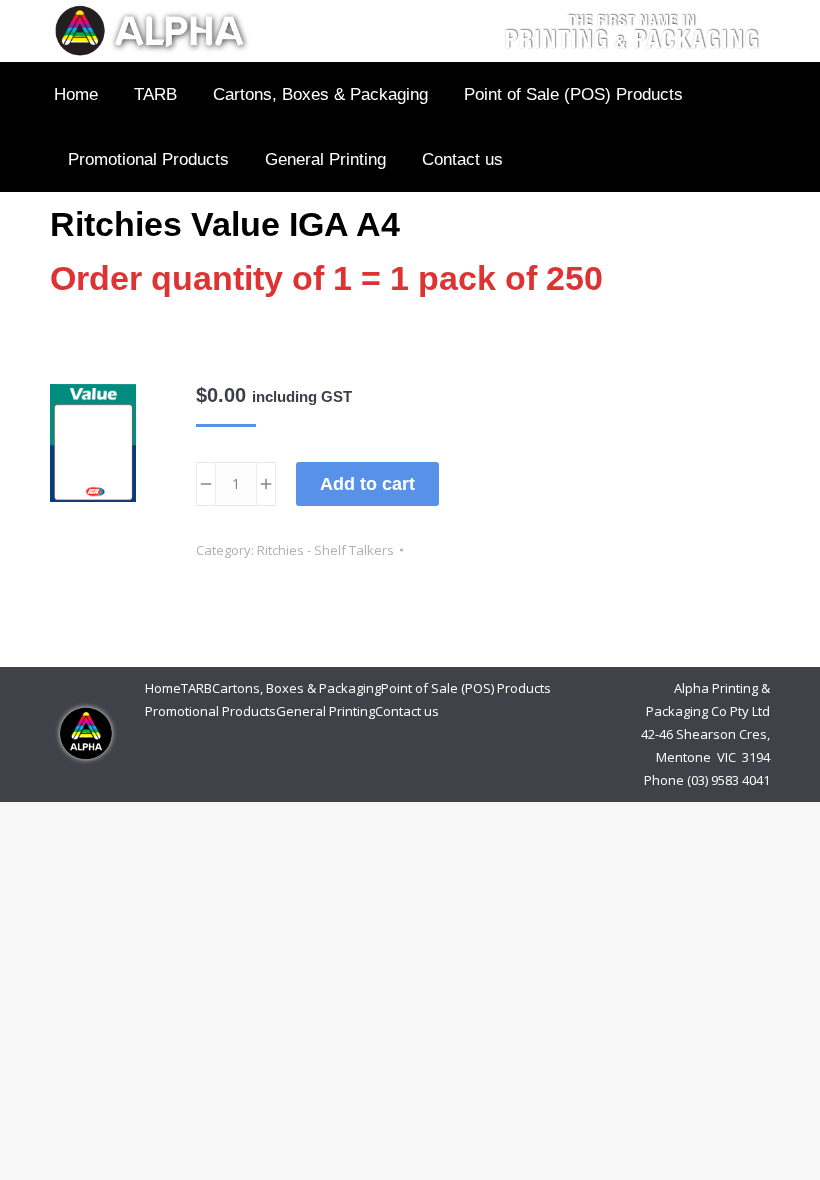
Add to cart (367, 484)
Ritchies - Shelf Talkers (325, 550)
